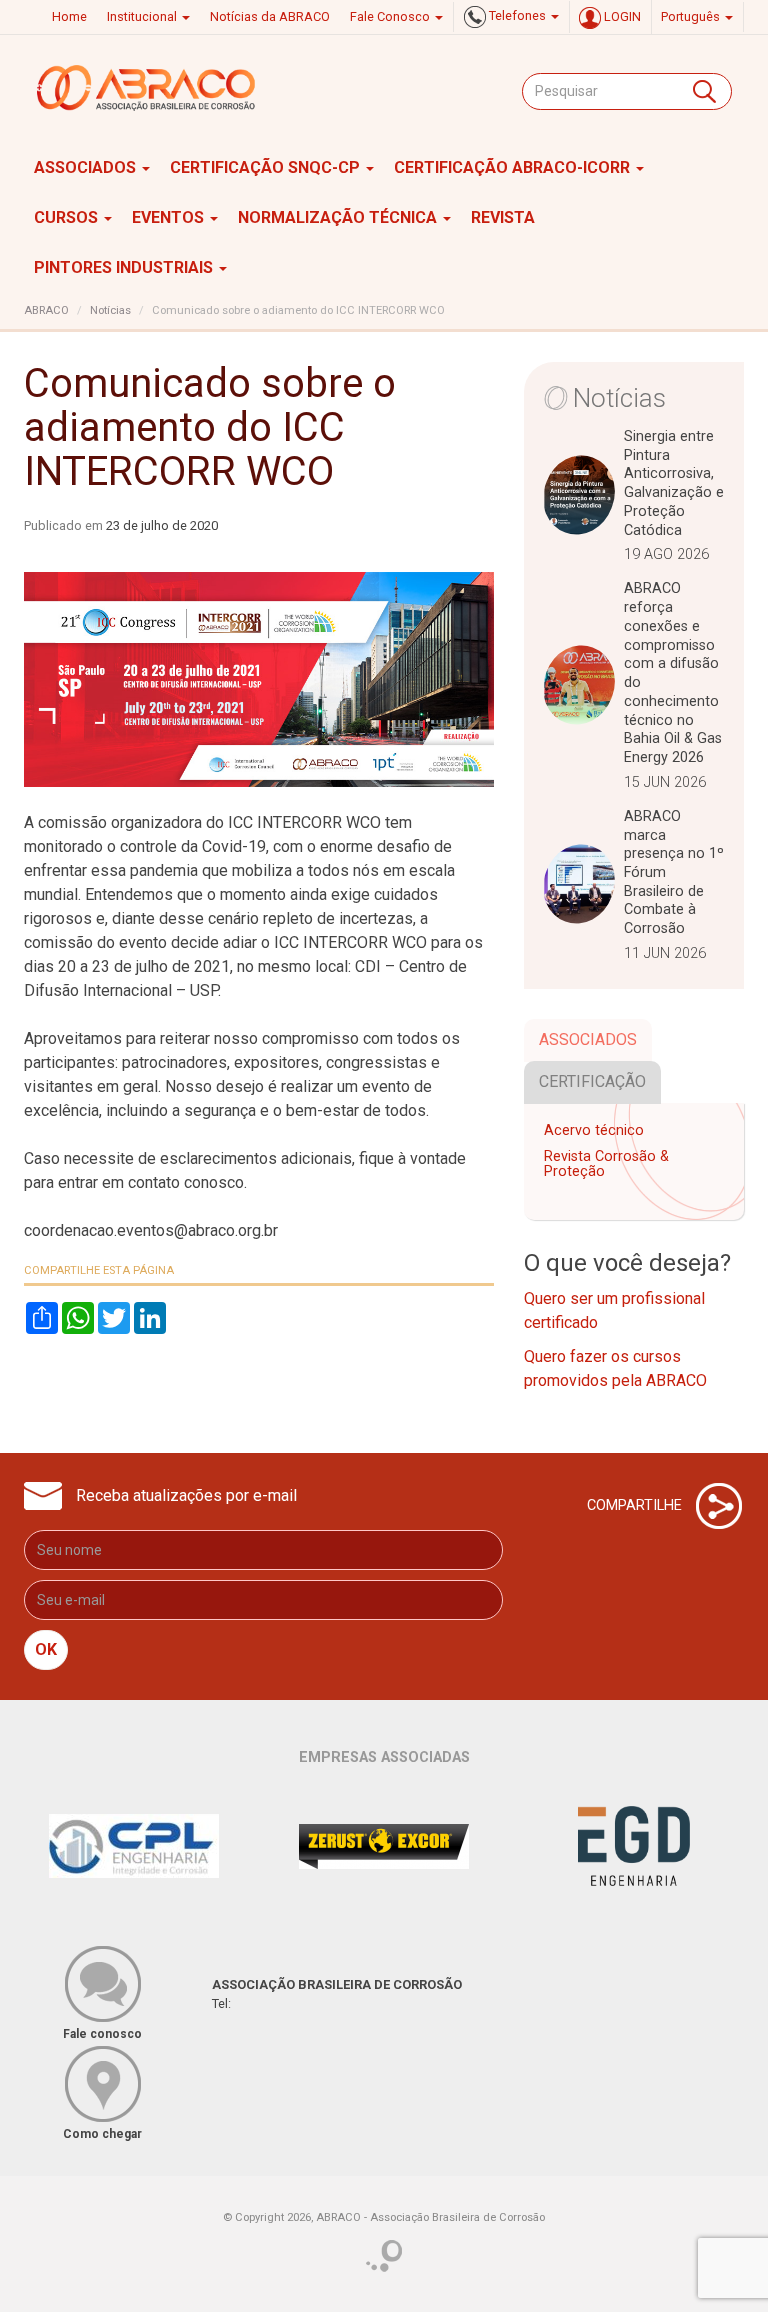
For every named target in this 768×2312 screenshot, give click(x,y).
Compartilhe (636, 1504)
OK (46, 1649)
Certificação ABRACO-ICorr (514, 167)
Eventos (170, 217)
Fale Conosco (391, 16)
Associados (87, 167)
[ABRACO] (147, 88)
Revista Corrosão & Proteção (606, 1164)
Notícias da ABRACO (270, 16)
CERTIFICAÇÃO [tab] (592, 1081)
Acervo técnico (594, 1130)
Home (69, 16)
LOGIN (621, 16)
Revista (503, 217)
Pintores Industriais (125, 267)
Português (692, 16)
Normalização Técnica (339, 217)
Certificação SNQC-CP (267, 167)
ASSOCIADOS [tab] (588, 1039)
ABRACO (46, 310)
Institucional (143, 16)
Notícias (110, 310)
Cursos (68, 217)
